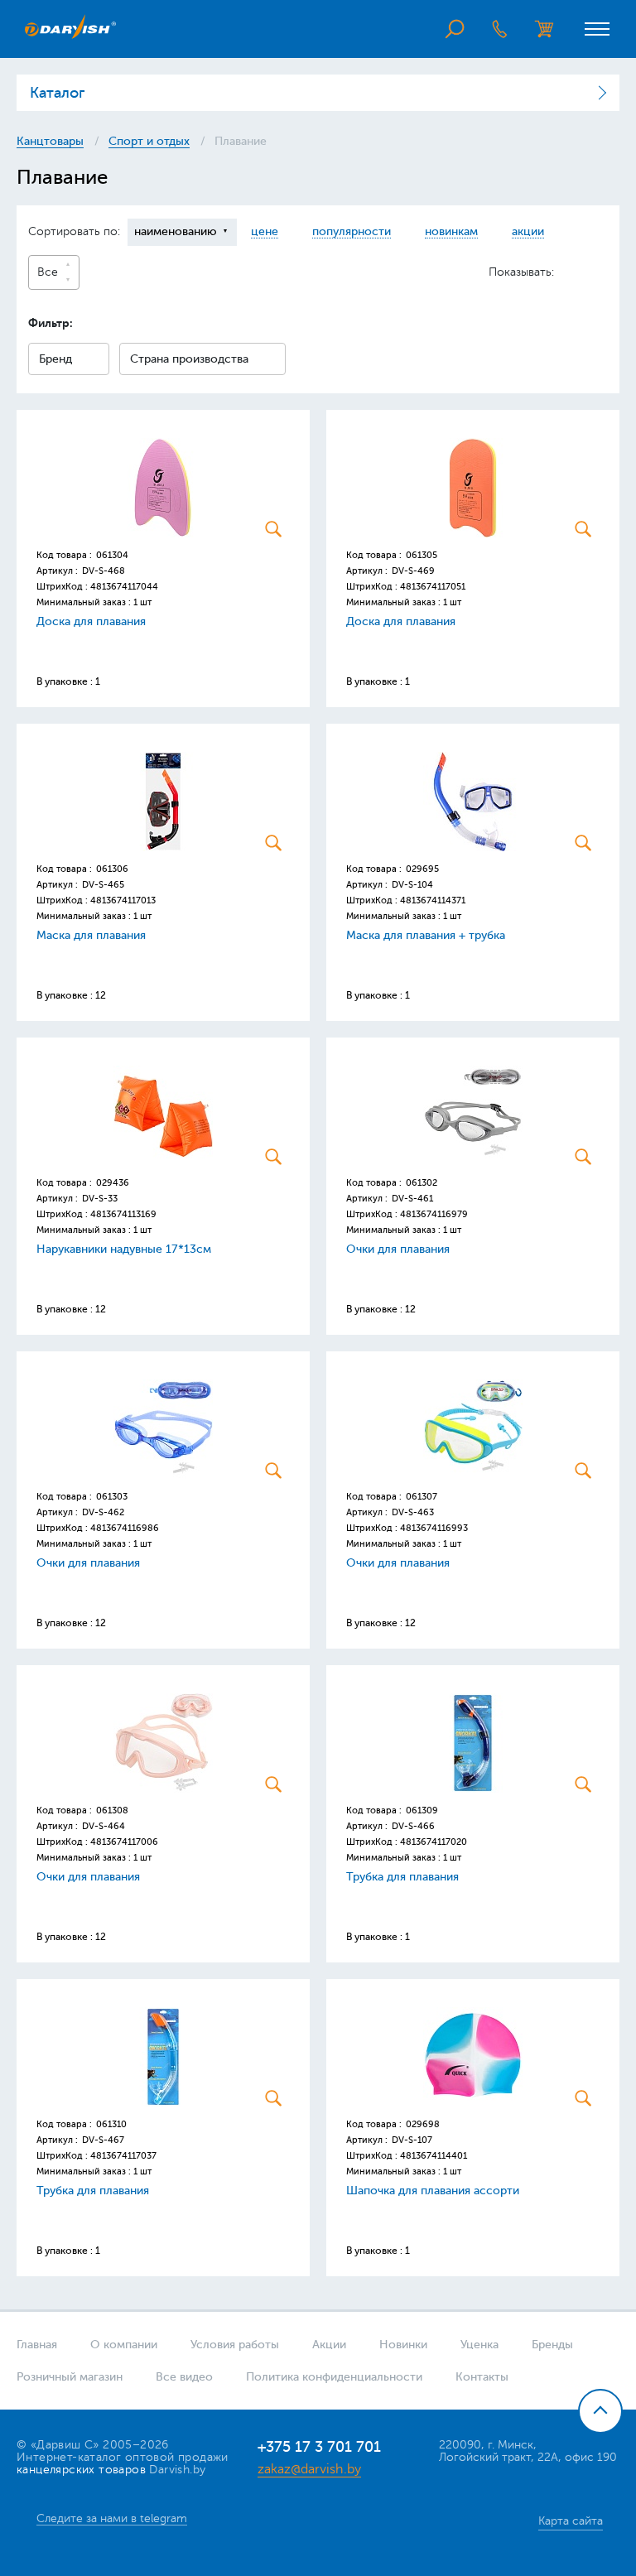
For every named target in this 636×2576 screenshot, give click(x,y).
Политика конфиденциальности (334, 2377)
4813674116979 (434, 1214)
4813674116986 (125, 1528)
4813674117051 (433, 587)
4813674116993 (434, 1528)
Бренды (552, 2345)
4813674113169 (123, 1214)
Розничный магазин (70, 2377)
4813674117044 (124, 587)
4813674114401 (434, 2156)
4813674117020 (434, 1842)
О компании (124, 2345)
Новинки (403, 2345)
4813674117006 (124, 1842)
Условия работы (235, 2345)
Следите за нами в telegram (112, 2518)
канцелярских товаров (81, 2470)
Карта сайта (571, 2521)
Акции (329, 2345)
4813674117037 (123, 2156)
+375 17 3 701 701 (319, 2447)
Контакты (482, 2377)
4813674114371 (433, 900)
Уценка (479, 2345)
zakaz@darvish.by (309, 2469)
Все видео (184, 2377)
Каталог (57, 93)
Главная (37, 2345)
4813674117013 (123, 900)
